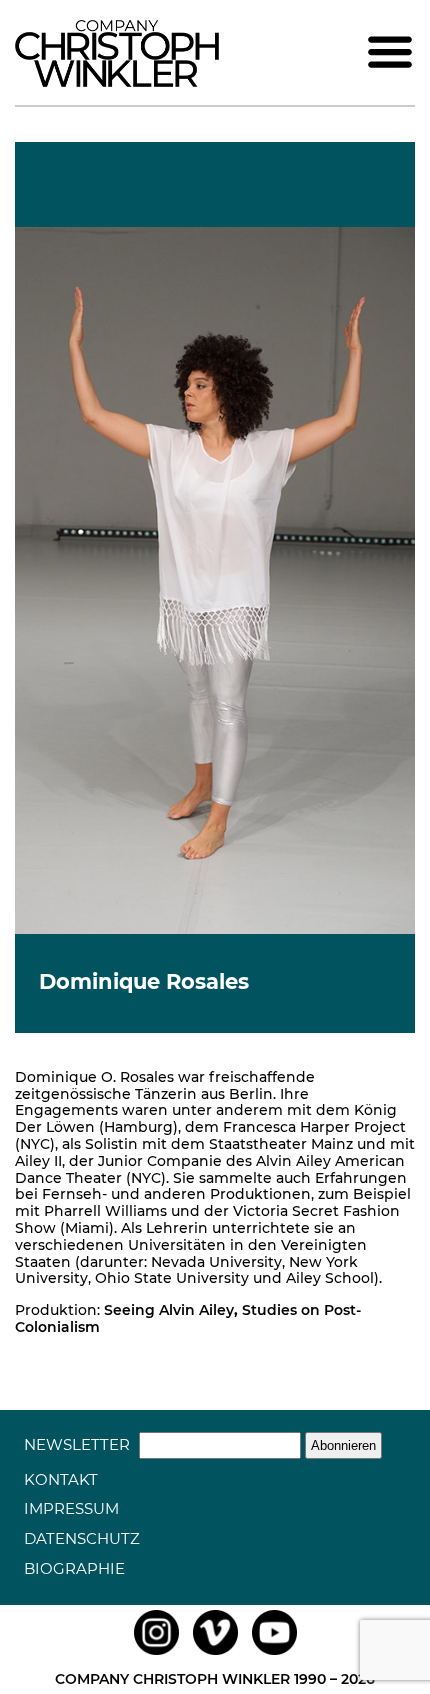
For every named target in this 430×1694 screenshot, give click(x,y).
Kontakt (61, 1479)
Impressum (71, 1508)
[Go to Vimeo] (215, 1655)
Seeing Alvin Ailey (169, 1310)
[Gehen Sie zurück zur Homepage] (117, 82)
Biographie (74, 1568)
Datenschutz (82, 1538)
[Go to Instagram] (156, 1655)
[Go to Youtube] (274, 1655)
